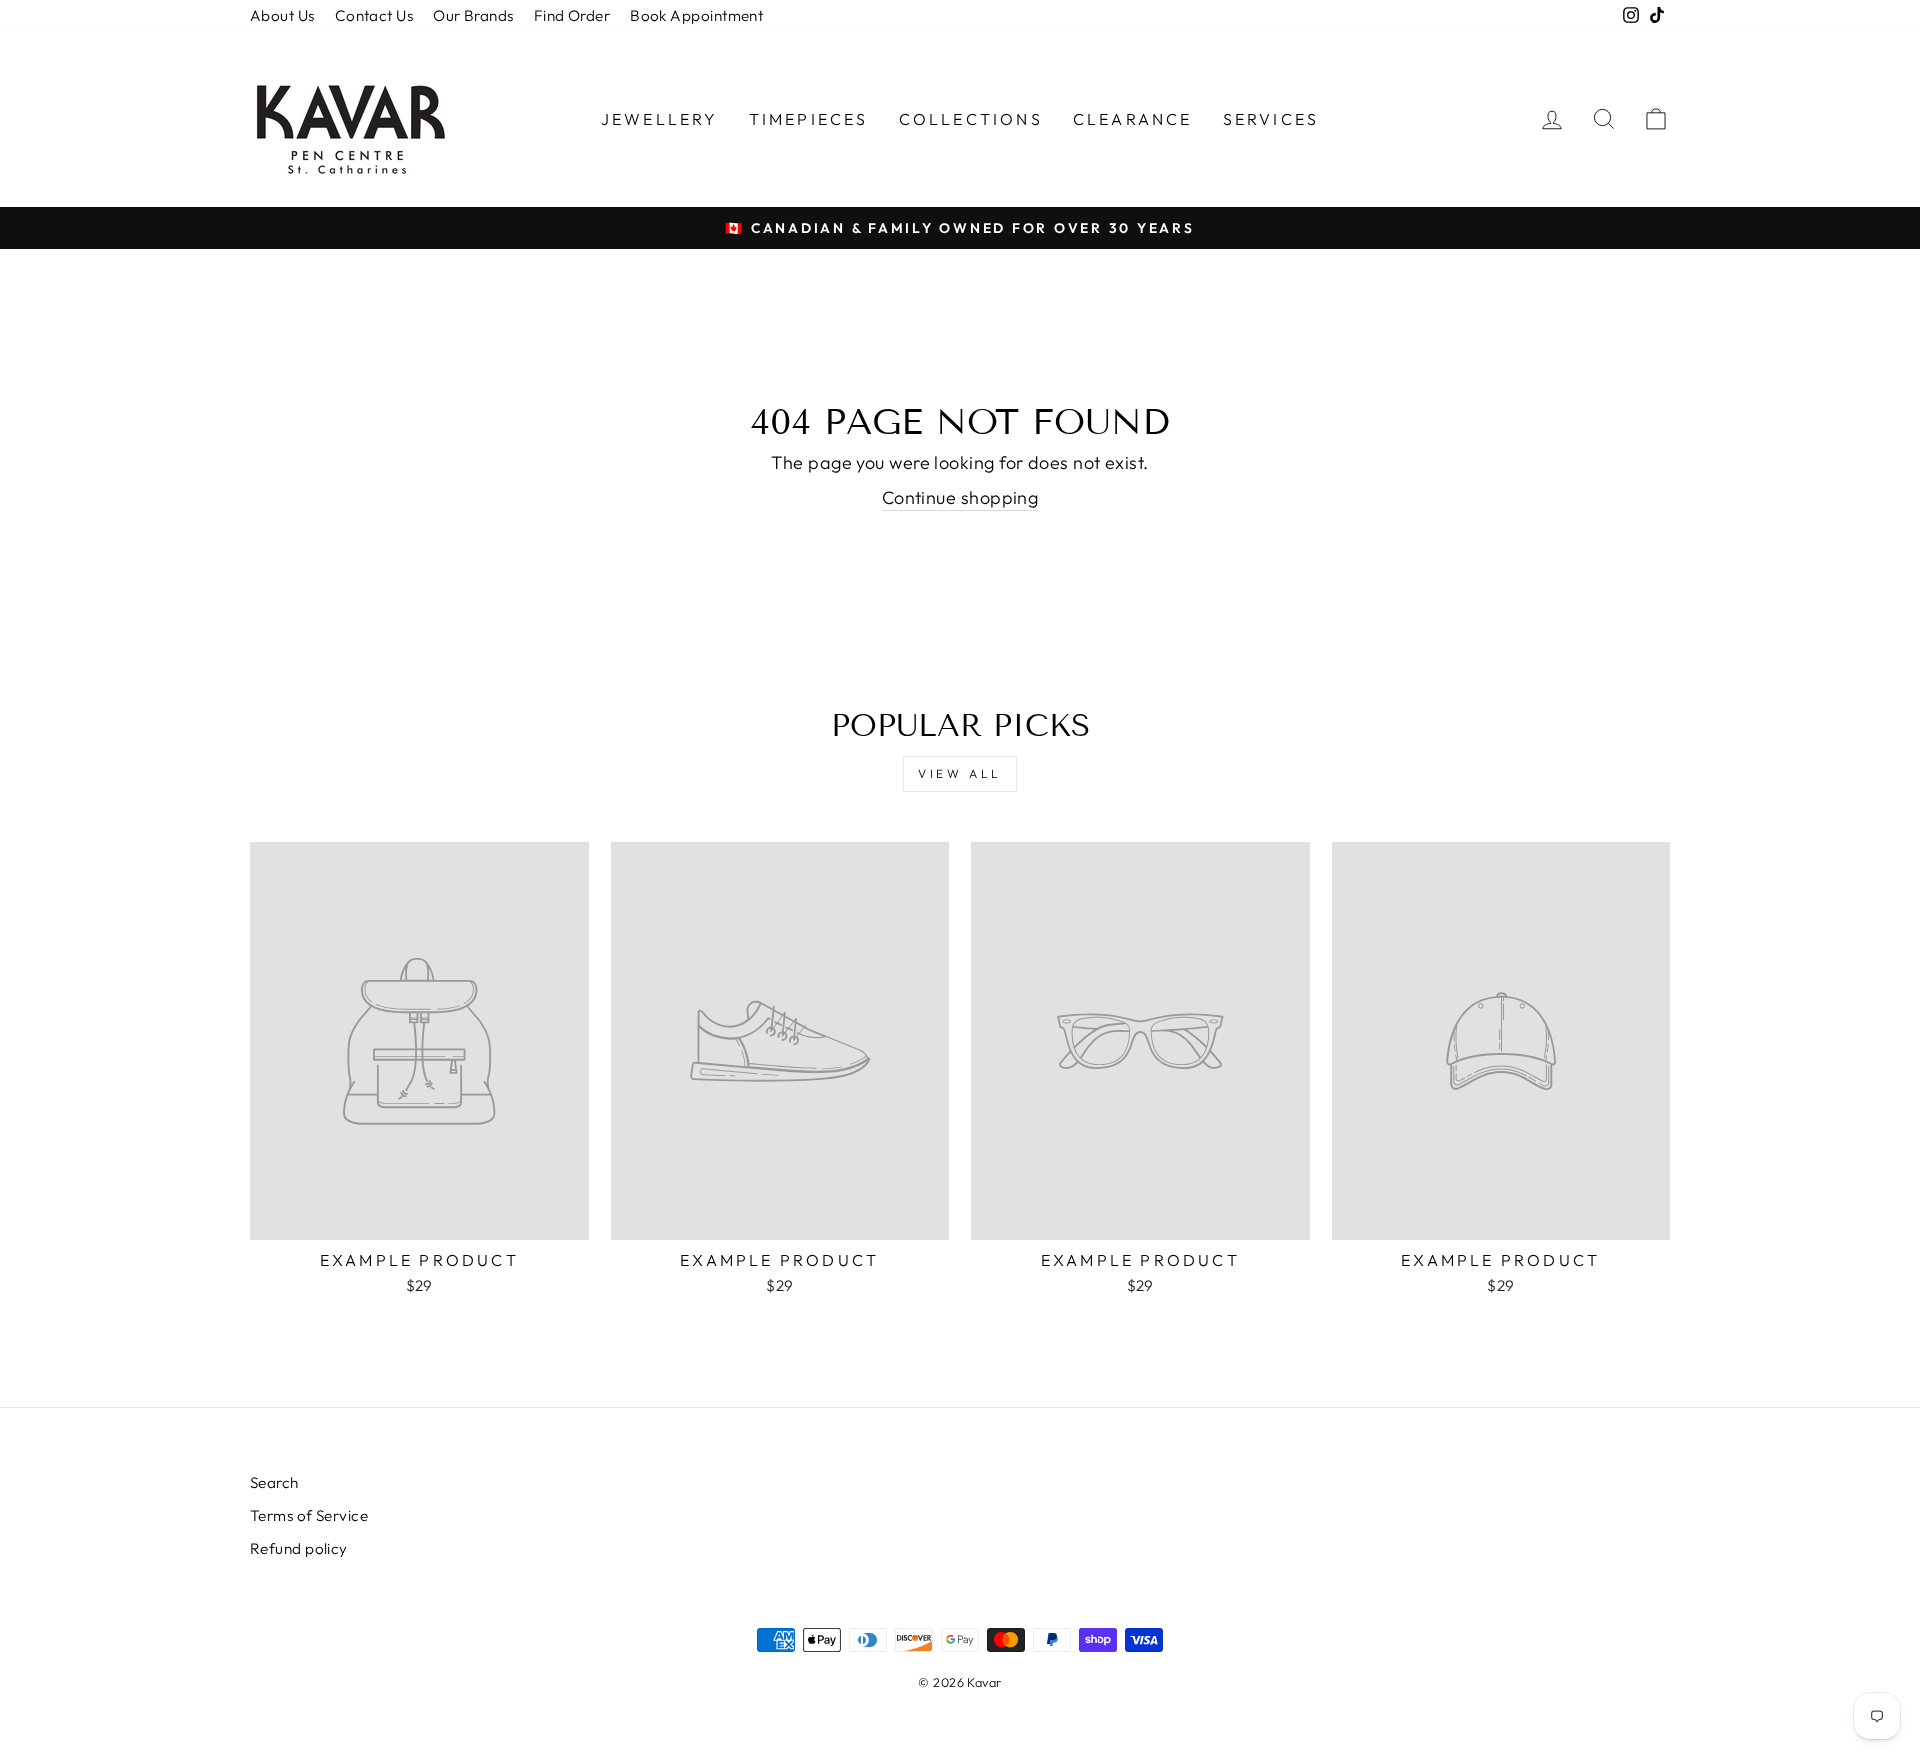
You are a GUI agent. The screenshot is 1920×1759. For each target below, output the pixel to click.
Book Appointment (696, 15)
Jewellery (660, 119)
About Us (282, 15)
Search (274, 1482)
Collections (971, 119)
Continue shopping (960, 497)
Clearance (1133, 119)
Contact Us (374, 15)
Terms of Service (309, 1515)
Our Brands (473, 15)
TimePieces (809, 119)
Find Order (572, 15)
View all (960, 773)
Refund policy (299, 1548)
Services (1271, 119)
